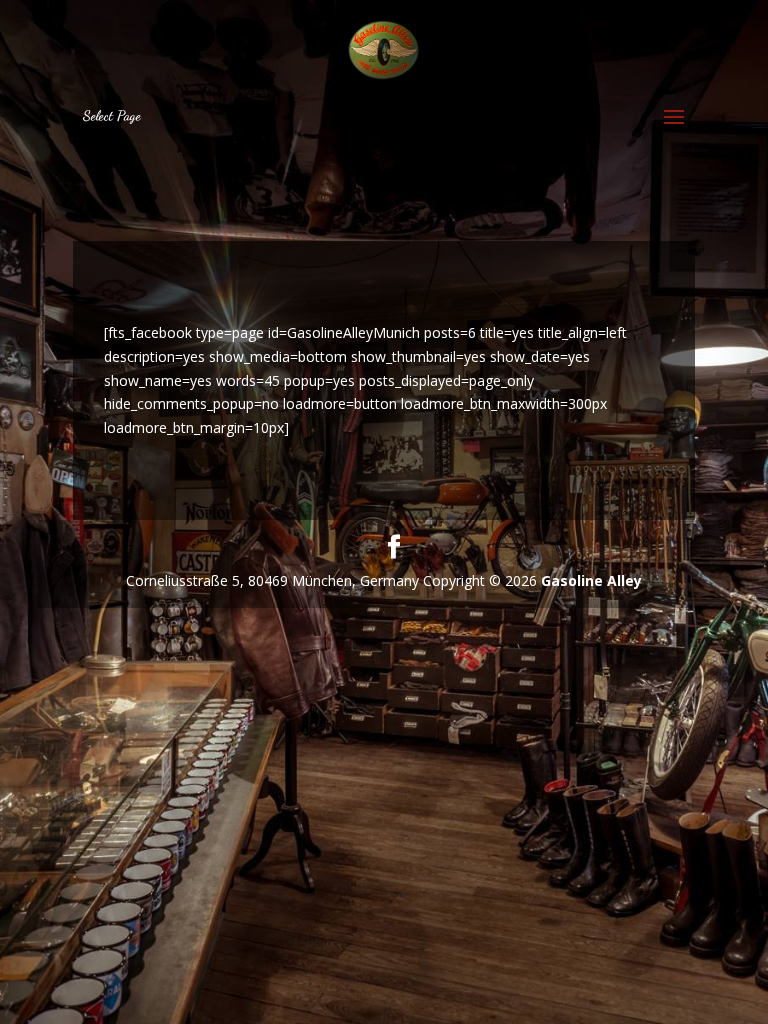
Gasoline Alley (591, 580)
